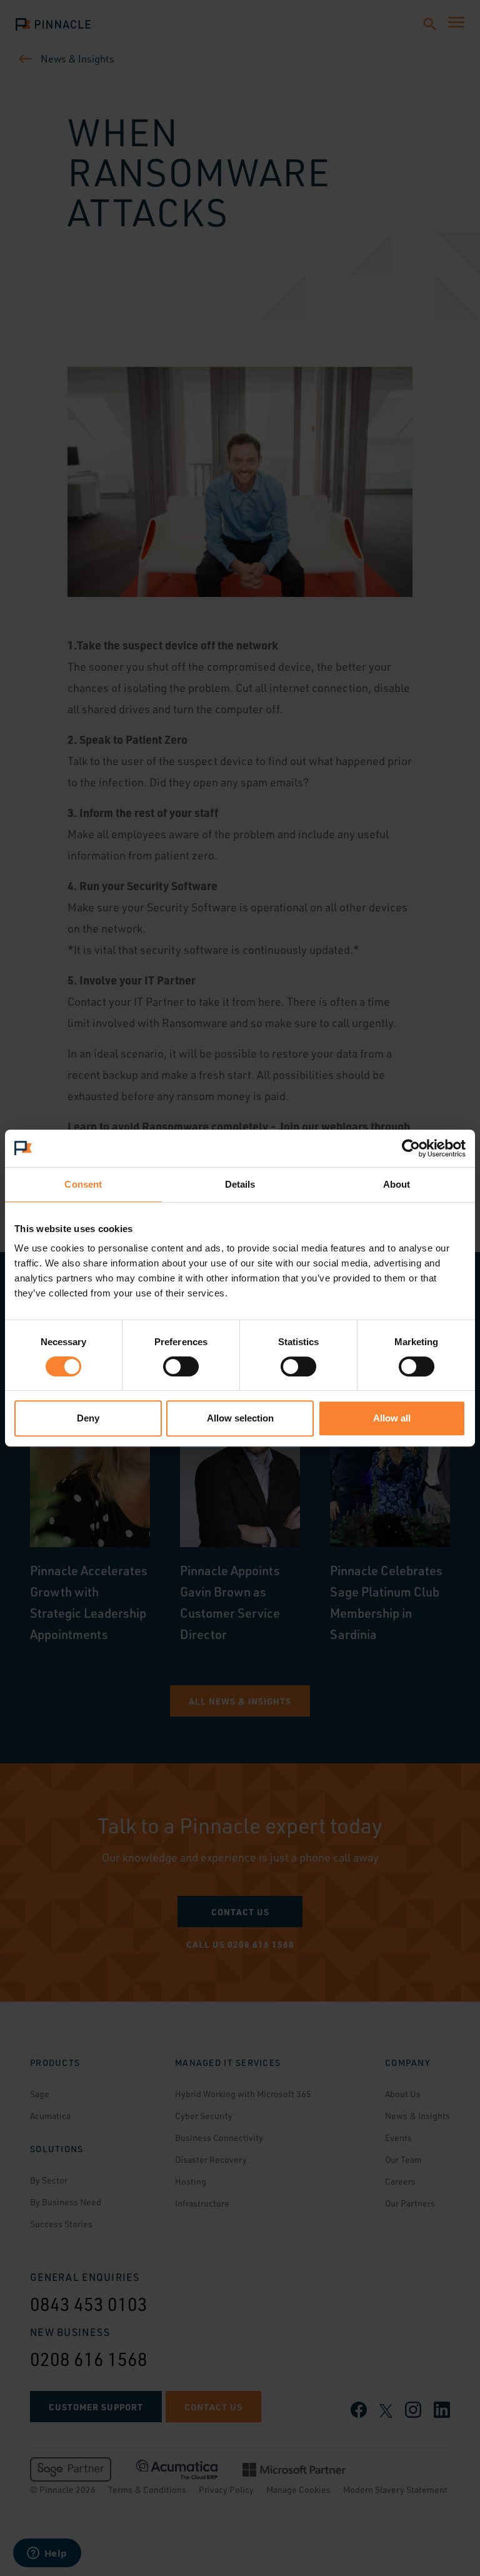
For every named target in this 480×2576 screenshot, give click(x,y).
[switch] (181, 1366)
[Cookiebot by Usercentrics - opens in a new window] (411, 1148)
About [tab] (397, 1184)
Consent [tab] (83, 1184)
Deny (88, 1418)
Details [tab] (240, 1184)
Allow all (392, 1418)
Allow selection (240, 1418)
